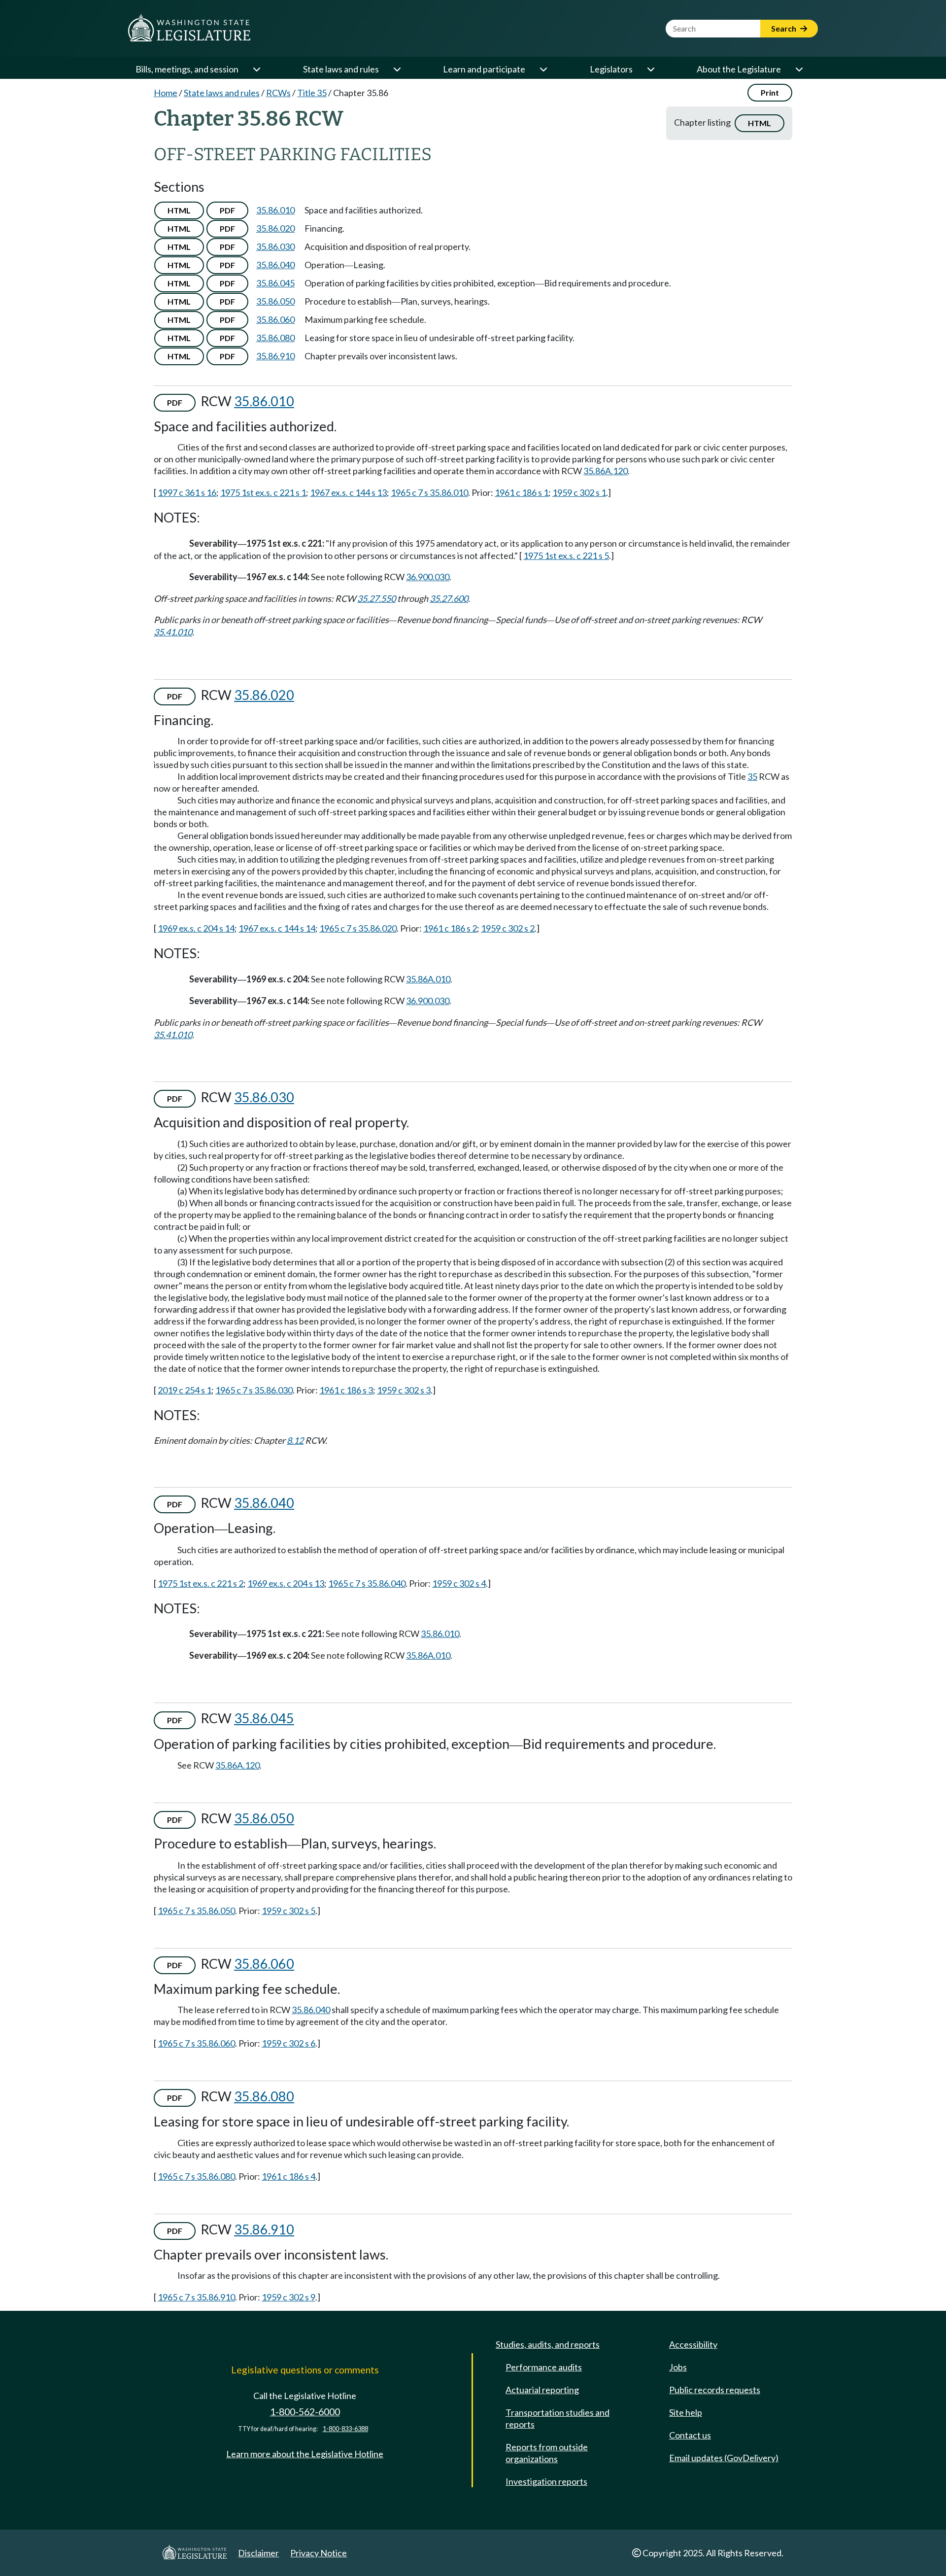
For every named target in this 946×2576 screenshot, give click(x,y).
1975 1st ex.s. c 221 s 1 (263, 492)
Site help (686, 2412)
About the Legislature (739, 69)
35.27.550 (376, 598)
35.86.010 (275, 210)
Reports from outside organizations (547, 2453)
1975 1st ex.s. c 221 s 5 (566, 556)
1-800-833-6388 (345, 2429)
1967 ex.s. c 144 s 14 (277, 928)
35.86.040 (275, 265)
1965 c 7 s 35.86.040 (367, 1583)
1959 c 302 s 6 (288, 2043)
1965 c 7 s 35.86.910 (196, 2297)
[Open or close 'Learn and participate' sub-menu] (543, 69)
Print (770, 92)
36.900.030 (428, 577)
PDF (227, 210)
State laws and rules (341, 69)
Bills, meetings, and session (187, 69)
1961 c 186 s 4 (288, 2176)
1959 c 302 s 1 (579, 492)
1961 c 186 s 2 (450, 928)
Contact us (690, 2435)
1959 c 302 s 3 (404, 1390)
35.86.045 (275, 283)
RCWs (278, 93)
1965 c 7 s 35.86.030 (254, 1390)
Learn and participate (484, 69)
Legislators (611, 69)
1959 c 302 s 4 (459, 1583)
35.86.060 (275, 319)
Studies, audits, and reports (548, 2344)
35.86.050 (275, 301)
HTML (760, 123)
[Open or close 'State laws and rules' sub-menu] (397, 69)
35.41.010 (173, 632)
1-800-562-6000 (305, 2412)
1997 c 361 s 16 (187, 492)
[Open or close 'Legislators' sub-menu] (650, 69)
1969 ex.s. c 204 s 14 (196, 928)
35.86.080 (275, 338)
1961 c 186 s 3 (346, 1390)
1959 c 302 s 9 (288, 2297)
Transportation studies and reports (557, 2418)
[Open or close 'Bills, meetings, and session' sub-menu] (256, 69)
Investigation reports (546, 2481)
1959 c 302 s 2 (508, 928)
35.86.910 (275, 356)
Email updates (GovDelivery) (724, 2458)
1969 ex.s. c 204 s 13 (286, 1583)
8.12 (295, 1440)
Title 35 (312, 93)
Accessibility (693, 2344)
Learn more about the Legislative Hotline (305, 2454)
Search (784, 28)
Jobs (678, 2367)
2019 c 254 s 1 (185, 1390)
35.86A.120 (606, 471)
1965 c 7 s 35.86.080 (196, 2176)
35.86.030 (275, 246)
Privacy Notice (319, 2553)
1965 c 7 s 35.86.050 (196, 1911)
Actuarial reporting (542, 2390)
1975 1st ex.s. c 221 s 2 (201, 1583)
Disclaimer (258, 2553)
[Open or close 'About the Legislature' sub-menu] (799, 69)
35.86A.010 (428, 979)
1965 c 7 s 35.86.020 (358, 928)
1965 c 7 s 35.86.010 (429, 492)
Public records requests (715, 2390)
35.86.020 (275, 228)
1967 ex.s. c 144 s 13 (348, 492)
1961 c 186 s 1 (522, 492)
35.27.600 (449, 598)
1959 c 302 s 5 (288, 1911)
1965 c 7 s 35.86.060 (196, 2043)
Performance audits (544, 2367)
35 (752, 776)
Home (166, 93)
